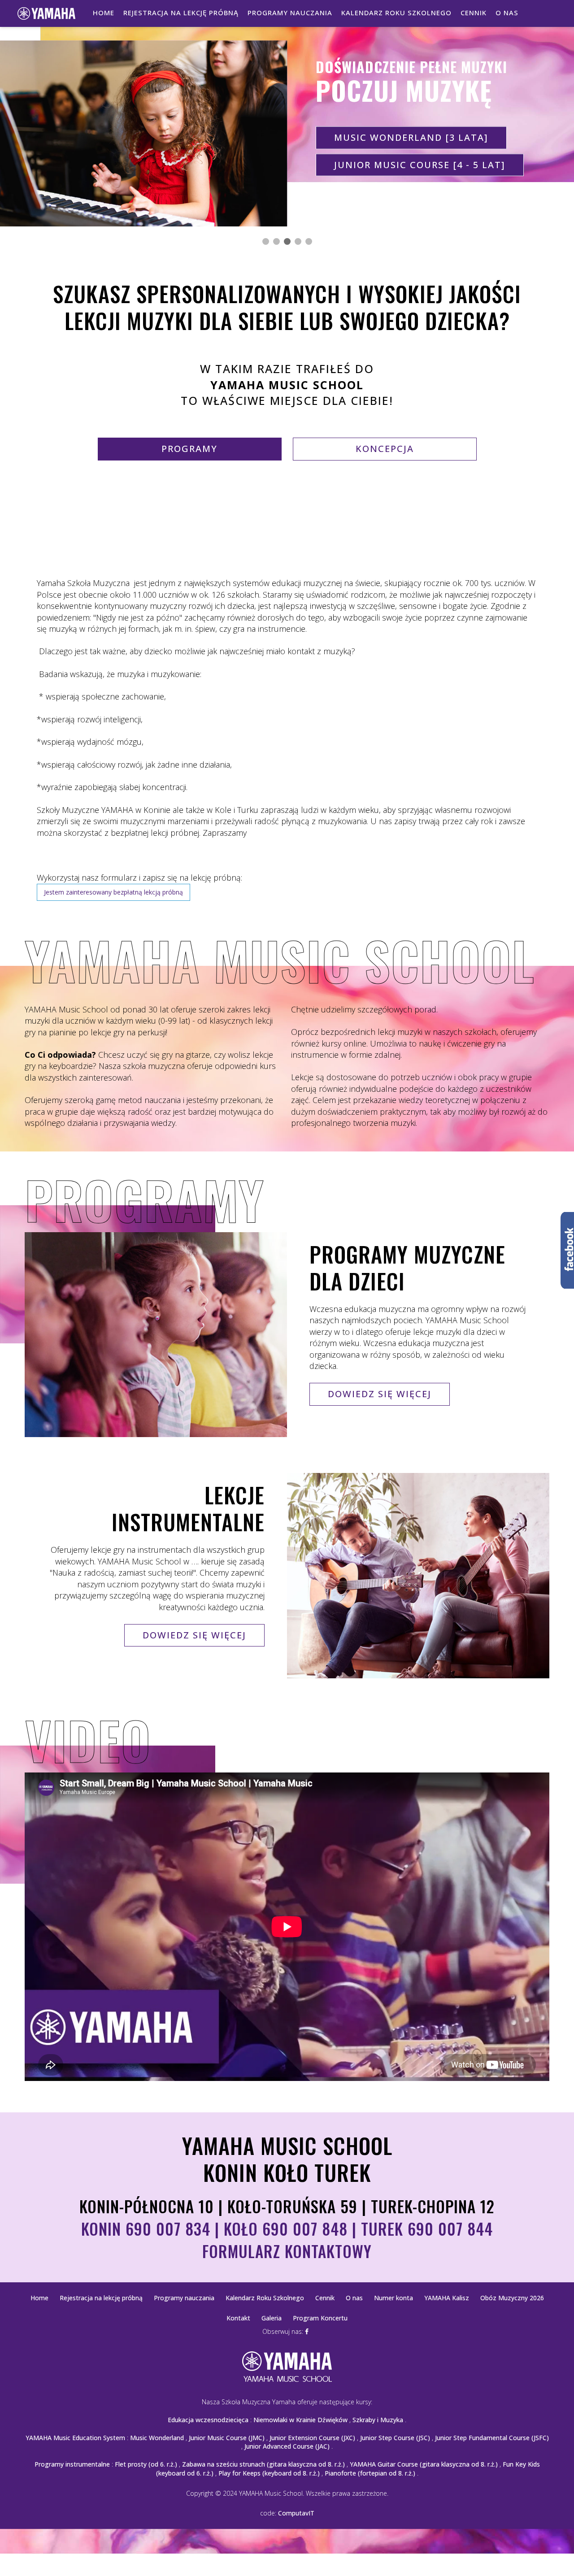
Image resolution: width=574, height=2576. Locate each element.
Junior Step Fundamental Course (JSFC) (492, 2438)
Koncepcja (385, 449)
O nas (507, 13)
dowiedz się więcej (380, 1394)
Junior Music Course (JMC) (227, 2438)
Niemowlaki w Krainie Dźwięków (300, 2420)
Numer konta (394, 2298)
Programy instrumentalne (72, 2464)
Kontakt (238, 2318)
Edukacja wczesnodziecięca (208, 2420)
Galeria (272, 2318)
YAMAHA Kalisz (447, 2298)
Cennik (474, 13)
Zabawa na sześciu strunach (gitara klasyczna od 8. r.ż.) (263, 2464)
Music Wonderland (157, 2438)
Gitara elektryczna (390, 164)
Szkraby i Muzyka (378, 2420)
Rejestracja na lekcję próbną (181, 13)
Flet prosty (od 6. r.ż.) (146, 2464)
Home (104, 13)
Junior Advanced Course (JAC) (287, 2446)
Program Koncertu (320, 2318)
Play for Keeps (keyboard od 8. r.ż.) (269, 2473)
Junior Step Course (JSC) (395, 2438)
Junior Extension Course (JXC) (312, 2438)
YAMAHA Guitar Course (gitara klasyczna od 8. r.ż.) (424, 2464)
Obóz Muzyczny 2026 (512, 2298)
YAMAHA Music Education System (75, 2438)
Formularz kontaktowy (287, 2251)
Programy (189, 449)
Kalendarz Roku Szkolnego (396, 13)
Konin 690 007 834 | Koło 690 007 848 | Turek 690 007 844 (287, 2228)
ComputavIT (296, 2513)
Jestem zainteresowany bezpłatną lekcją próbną (113, 892)
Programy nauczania (290, 13)
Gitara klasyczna (384, 137)
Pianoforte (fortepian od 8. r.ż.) (370, 2473)
